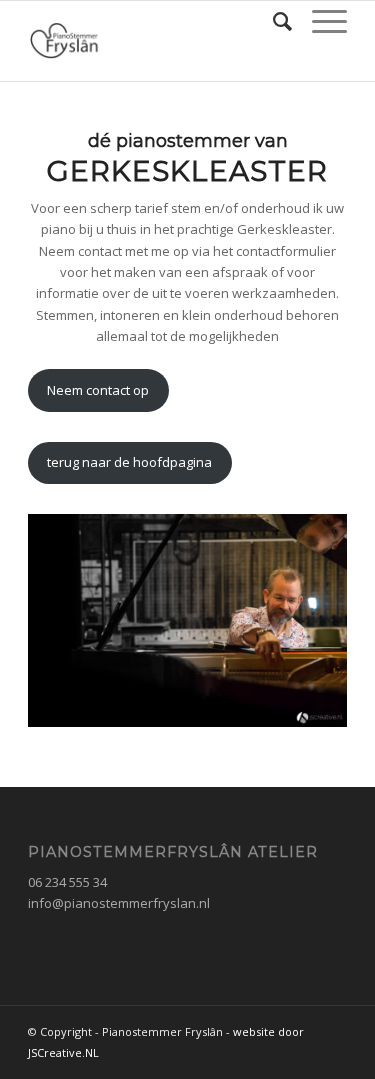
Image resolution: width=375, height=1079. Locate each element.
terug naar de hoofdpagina (129, 462)
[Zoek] (272, 21)
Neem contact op (98, 390)
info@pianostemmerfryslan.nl (119, 903)
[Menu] (319, 21)
